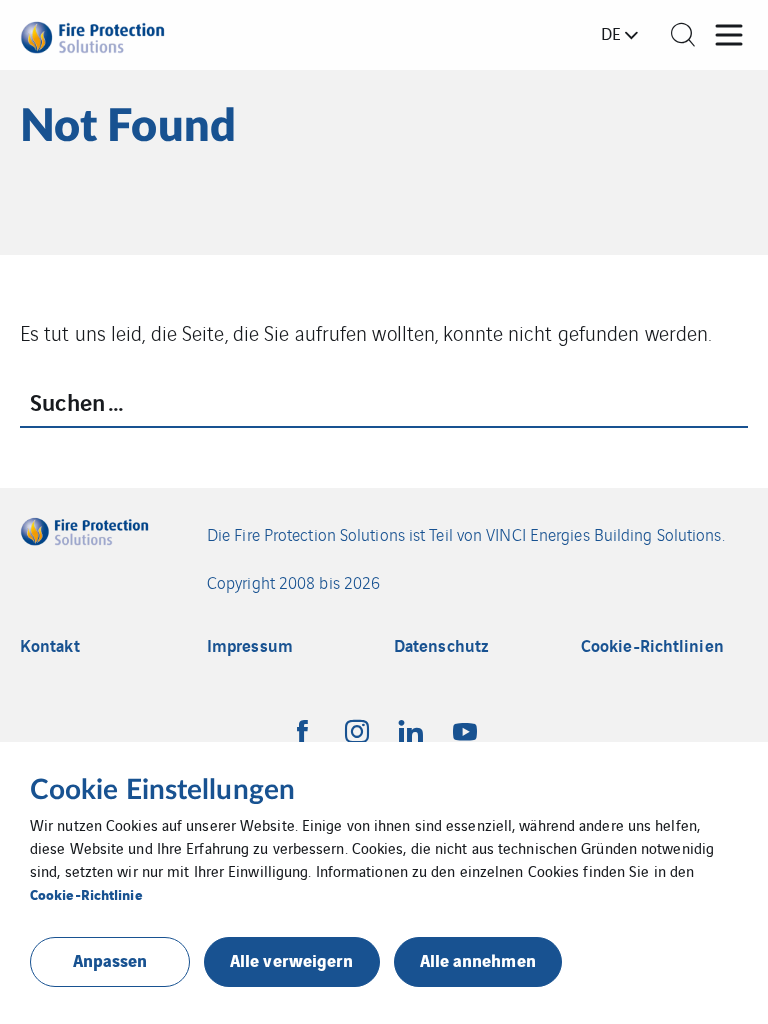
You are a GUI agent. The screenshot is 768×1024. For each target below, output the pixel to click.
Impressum (250, 645)
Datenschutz (441, 645)
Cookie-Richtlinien (652, 645)
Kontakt (50, 645)
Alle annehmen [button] (478, 959)
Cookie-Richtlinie (86, 893)
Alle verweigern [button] (292, 959)
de (611, 33)
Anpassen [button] (110, 959)
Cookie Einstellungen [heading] (162, 790)
